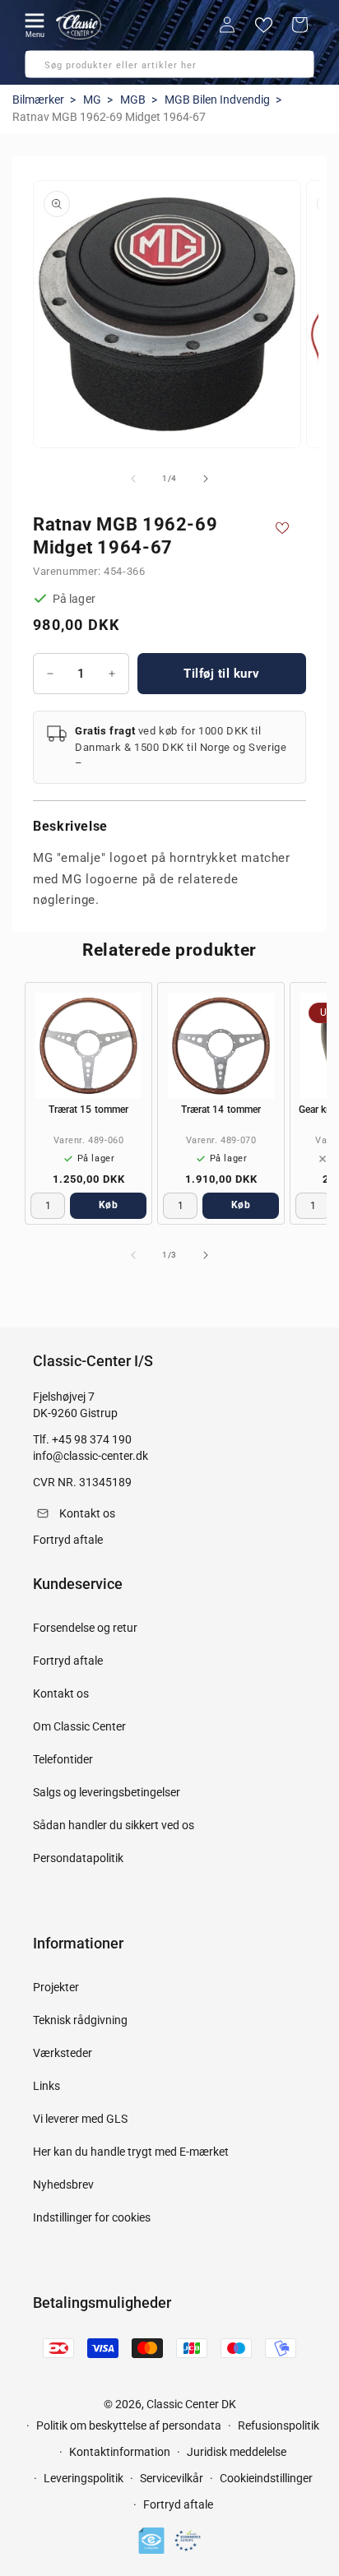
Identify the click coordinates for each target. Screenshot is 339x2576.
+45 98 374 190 (92, 1439)
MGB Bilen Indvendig (217, 100)
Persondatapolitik (78, 1858)
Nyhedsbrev (63, 2185)
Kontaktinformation (120, 2452)
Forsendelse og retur (85, 1628)
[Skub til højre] (206, 479)
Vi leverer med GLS (80, 2119)
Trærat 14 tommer (221, 1110)
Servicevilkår (172, 2478)
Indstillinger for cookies (92, 2217)
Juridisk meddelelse (237, 2452)
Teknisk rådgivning (80, 2020)
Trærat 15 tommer (89, 1110)
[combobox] (169, 64)
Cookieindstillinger (266, 2478)
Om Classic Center (79, 1726)
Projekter (56, 1987)
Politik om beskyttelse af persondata (129, 2425)
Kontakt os (61, 1693)
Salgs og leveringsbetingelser (107, 1792)
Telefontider (63, 1759)
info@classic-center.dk (91, 1456)
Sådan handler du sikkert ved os (114, 1825)
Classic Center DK (191, 2404)
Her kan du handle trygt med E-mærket (131, 2152)
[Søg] (43, 69)
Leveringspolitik (84, 2478)
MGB (133, 100)
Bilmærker (38, 100)
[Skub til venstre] (133, 479)
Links (46, 2086)
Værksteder (63, 2053)
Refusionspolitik (279, 2425)
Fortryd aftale (68, 1661)
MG (92, 100)
